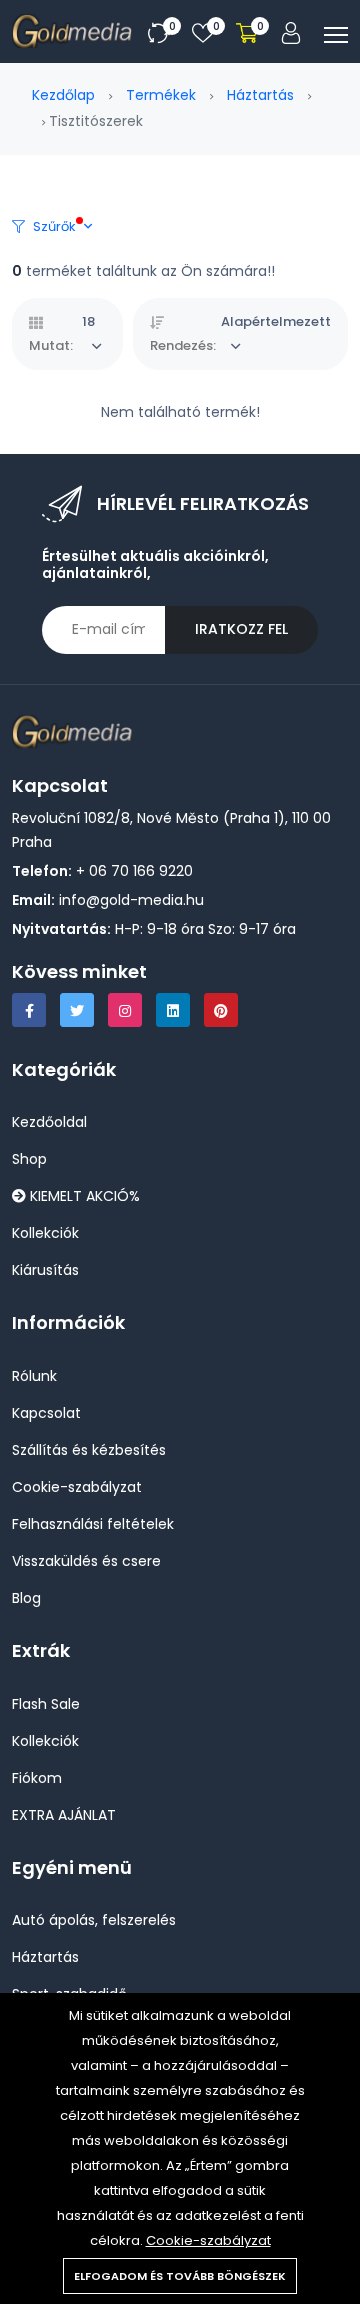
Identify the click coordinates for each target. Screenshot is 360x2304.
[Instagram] (125, 1010)
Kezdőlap (63, 95)
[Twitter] (77, 1010)
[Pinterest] (221, 1010)
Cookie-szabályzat (208, 2240)
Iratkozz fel (241, 629)
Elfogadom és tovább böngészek (180, 2276)
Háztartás (260, 95)
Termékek (161, 95)
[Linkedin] (173, 1010)
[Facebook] (29, 1010)
